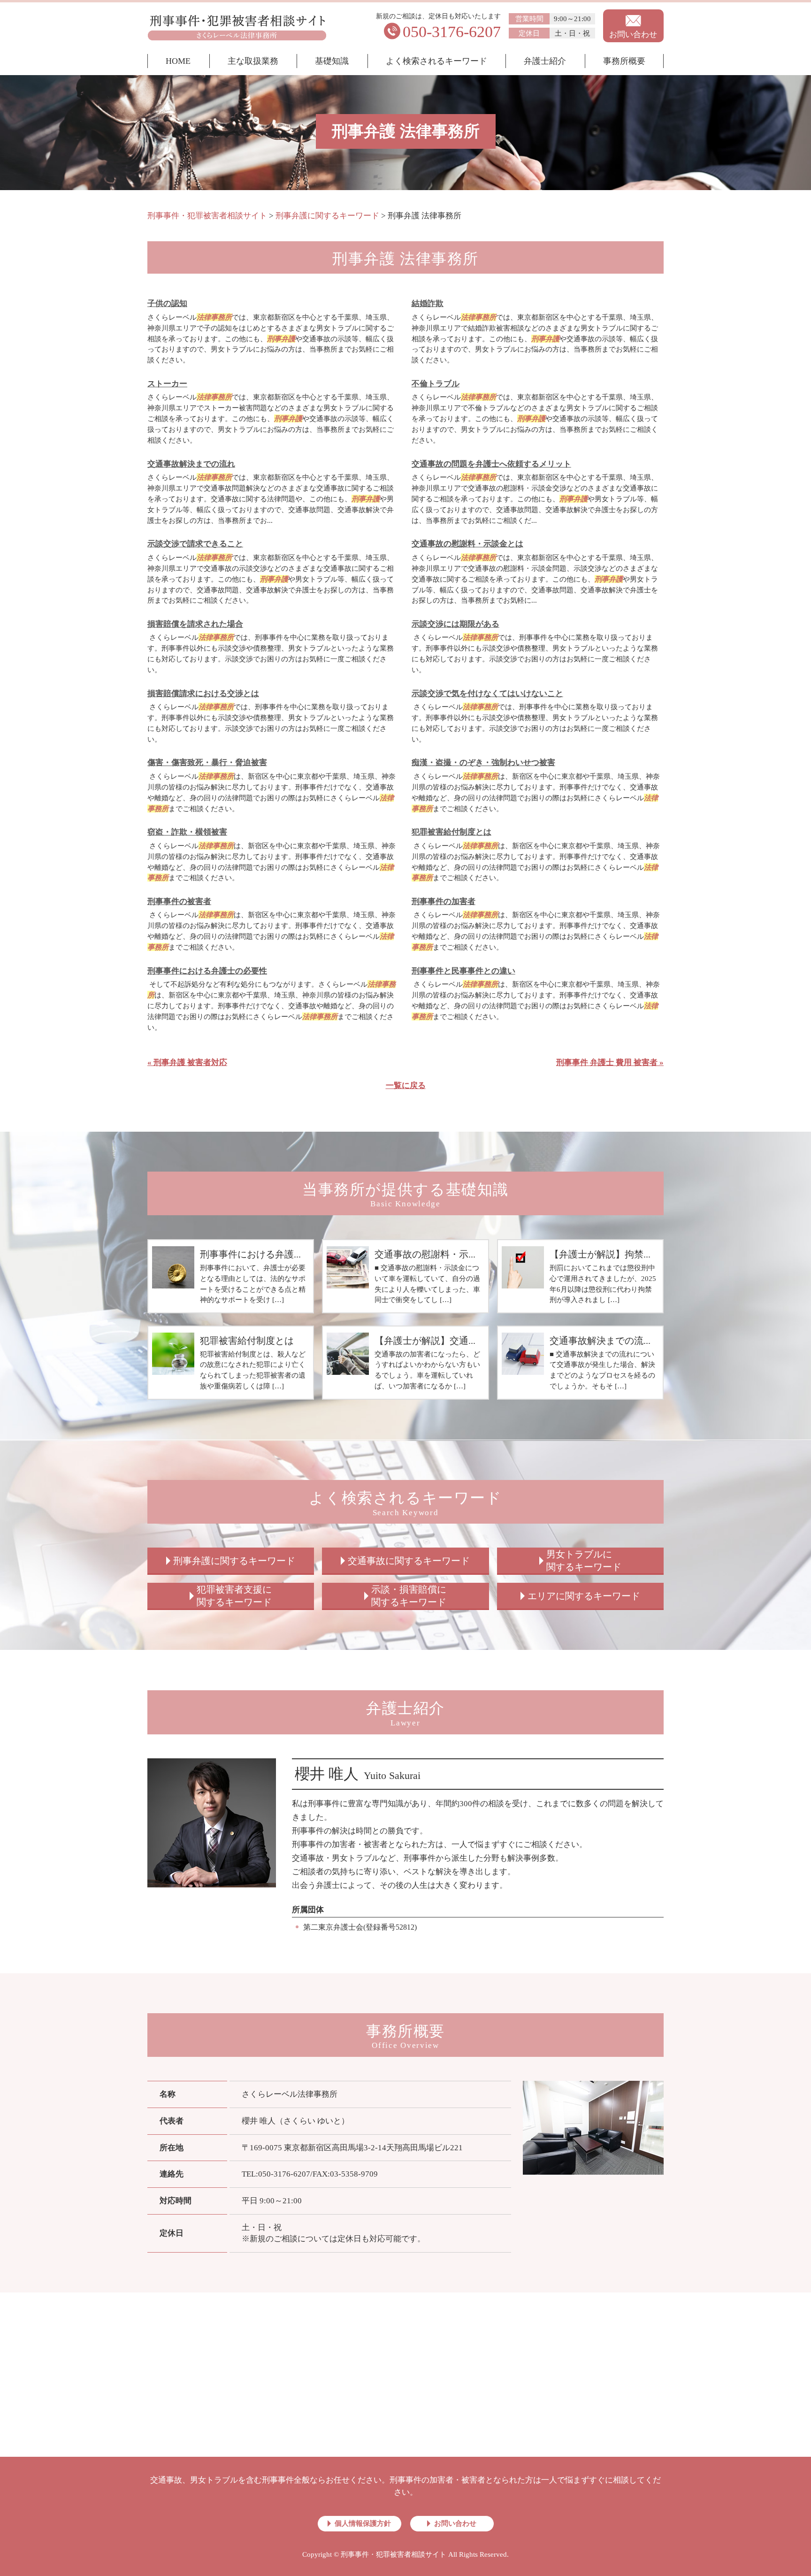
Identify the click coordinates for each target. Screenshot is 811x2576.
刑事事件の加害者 (444, 901)
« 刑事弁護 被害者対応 (187, 1062)
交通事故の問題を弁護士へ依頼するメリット (491, 464)
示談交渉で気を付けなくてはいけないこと (487, 694)
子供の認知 (167, 303)
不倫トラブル (436, 384)
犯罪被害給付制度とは (451, 832)
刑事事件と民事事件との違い (463, 971)
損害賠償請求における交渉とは (203, 694)
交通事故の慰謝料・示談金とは (467, 544)
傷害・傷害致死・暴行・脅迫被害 (207, 763)
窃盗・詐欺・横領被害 (187, 832)
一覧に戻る (406, 1085)
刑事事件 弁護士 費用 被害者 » (610, 1062)
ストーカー (167, 384)
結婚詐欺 (428, 303)
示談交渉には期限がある (455, 624)
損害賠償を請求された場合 (195, 624)
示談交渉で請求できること (195, 544)
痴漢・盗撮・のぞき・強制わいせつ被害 (483, 763)
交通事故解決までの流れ (191, 464)
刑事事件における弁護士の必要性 (207, 971)
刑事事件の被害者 (179, 901)
